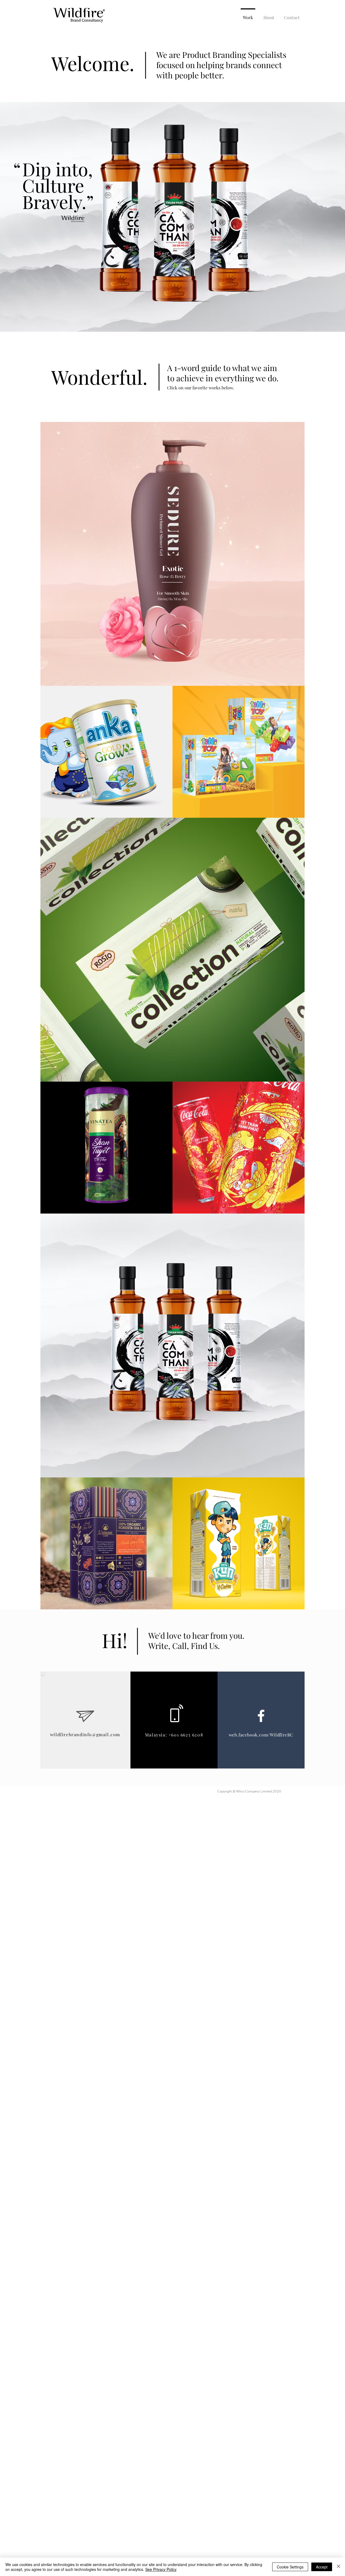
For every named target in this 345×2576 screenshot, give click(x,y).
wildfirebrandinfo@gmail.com (85, 1734)
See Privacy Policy (161, 2569)
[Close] (339, 2567)
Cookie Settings (290, 2567)
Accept (322, 2567)
